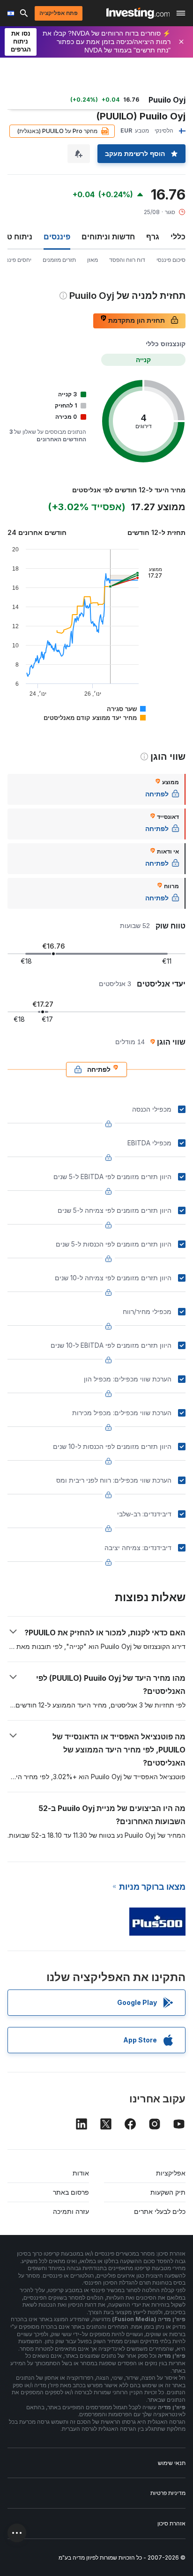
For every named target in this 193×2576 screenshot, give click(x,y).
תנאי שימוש (172, 2463)
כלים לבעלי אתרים (160, 2211)
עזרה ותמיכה (71, 2211)
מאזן (93, 260)
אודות (81, 2173)
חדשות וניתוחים (108, 237)
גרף (153, 237)
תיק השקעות (168, 2192)
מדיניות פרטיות (168, 2493)
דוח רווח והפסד (127, 260)
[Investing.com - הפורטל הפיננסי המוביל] (138, 13)
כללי (178, 237)
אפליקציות (171, 2173)
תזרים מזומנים (59, 260)
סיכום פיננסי (171, 260)
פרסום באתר (71, 2192)
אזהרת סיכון (171, 2523)
